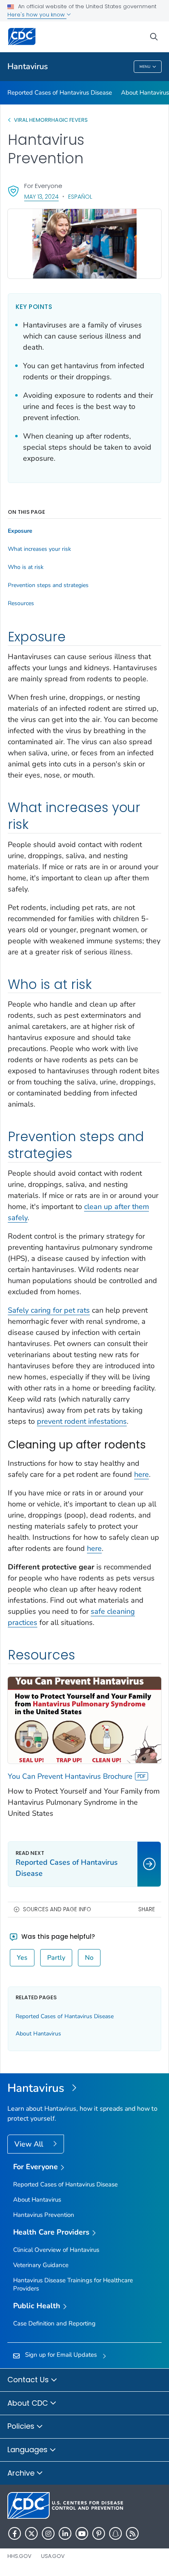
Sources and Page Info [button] (57, 1909)
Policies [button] (22, 2426)
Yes (22, 1958)
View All (30, 2144)
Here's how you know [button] (37, 15)
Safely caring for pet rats (49, 1310)
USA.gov (53, 2556)
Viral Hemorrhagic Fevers (51, 120)
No (89, 1958)
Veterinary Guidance (41, 2265)
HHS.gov (19, 2556)
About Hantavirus (145, 93)
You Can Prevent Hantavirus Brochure (70, 1776)
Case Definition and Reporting (54, 2323)
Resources (21, 603)
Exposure (20, 531)
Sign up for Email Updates (61, 2355)
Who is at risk (26, 567)
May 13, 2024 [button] (41, 196)
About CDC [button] (29, 2403)
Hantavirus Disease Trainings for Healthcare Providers (73, 2284)
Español (80, 197)
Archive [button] (22, 2473)
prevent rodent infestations (82, 1421)
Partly (56, 1958)
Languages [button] (29, 2450)
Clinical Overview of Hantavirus (56, 2250)
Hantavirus (28, 66)
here (142, 1474)
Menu (145, 67)
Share (147, 1909)
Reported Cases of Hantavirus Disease (60, 93)
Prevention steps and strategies (48, 585)
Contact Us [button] (29, 2380)
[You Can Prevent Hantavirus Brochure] (84, 1720)
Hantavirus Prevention (44, 2215)
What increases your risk (39, 549)
